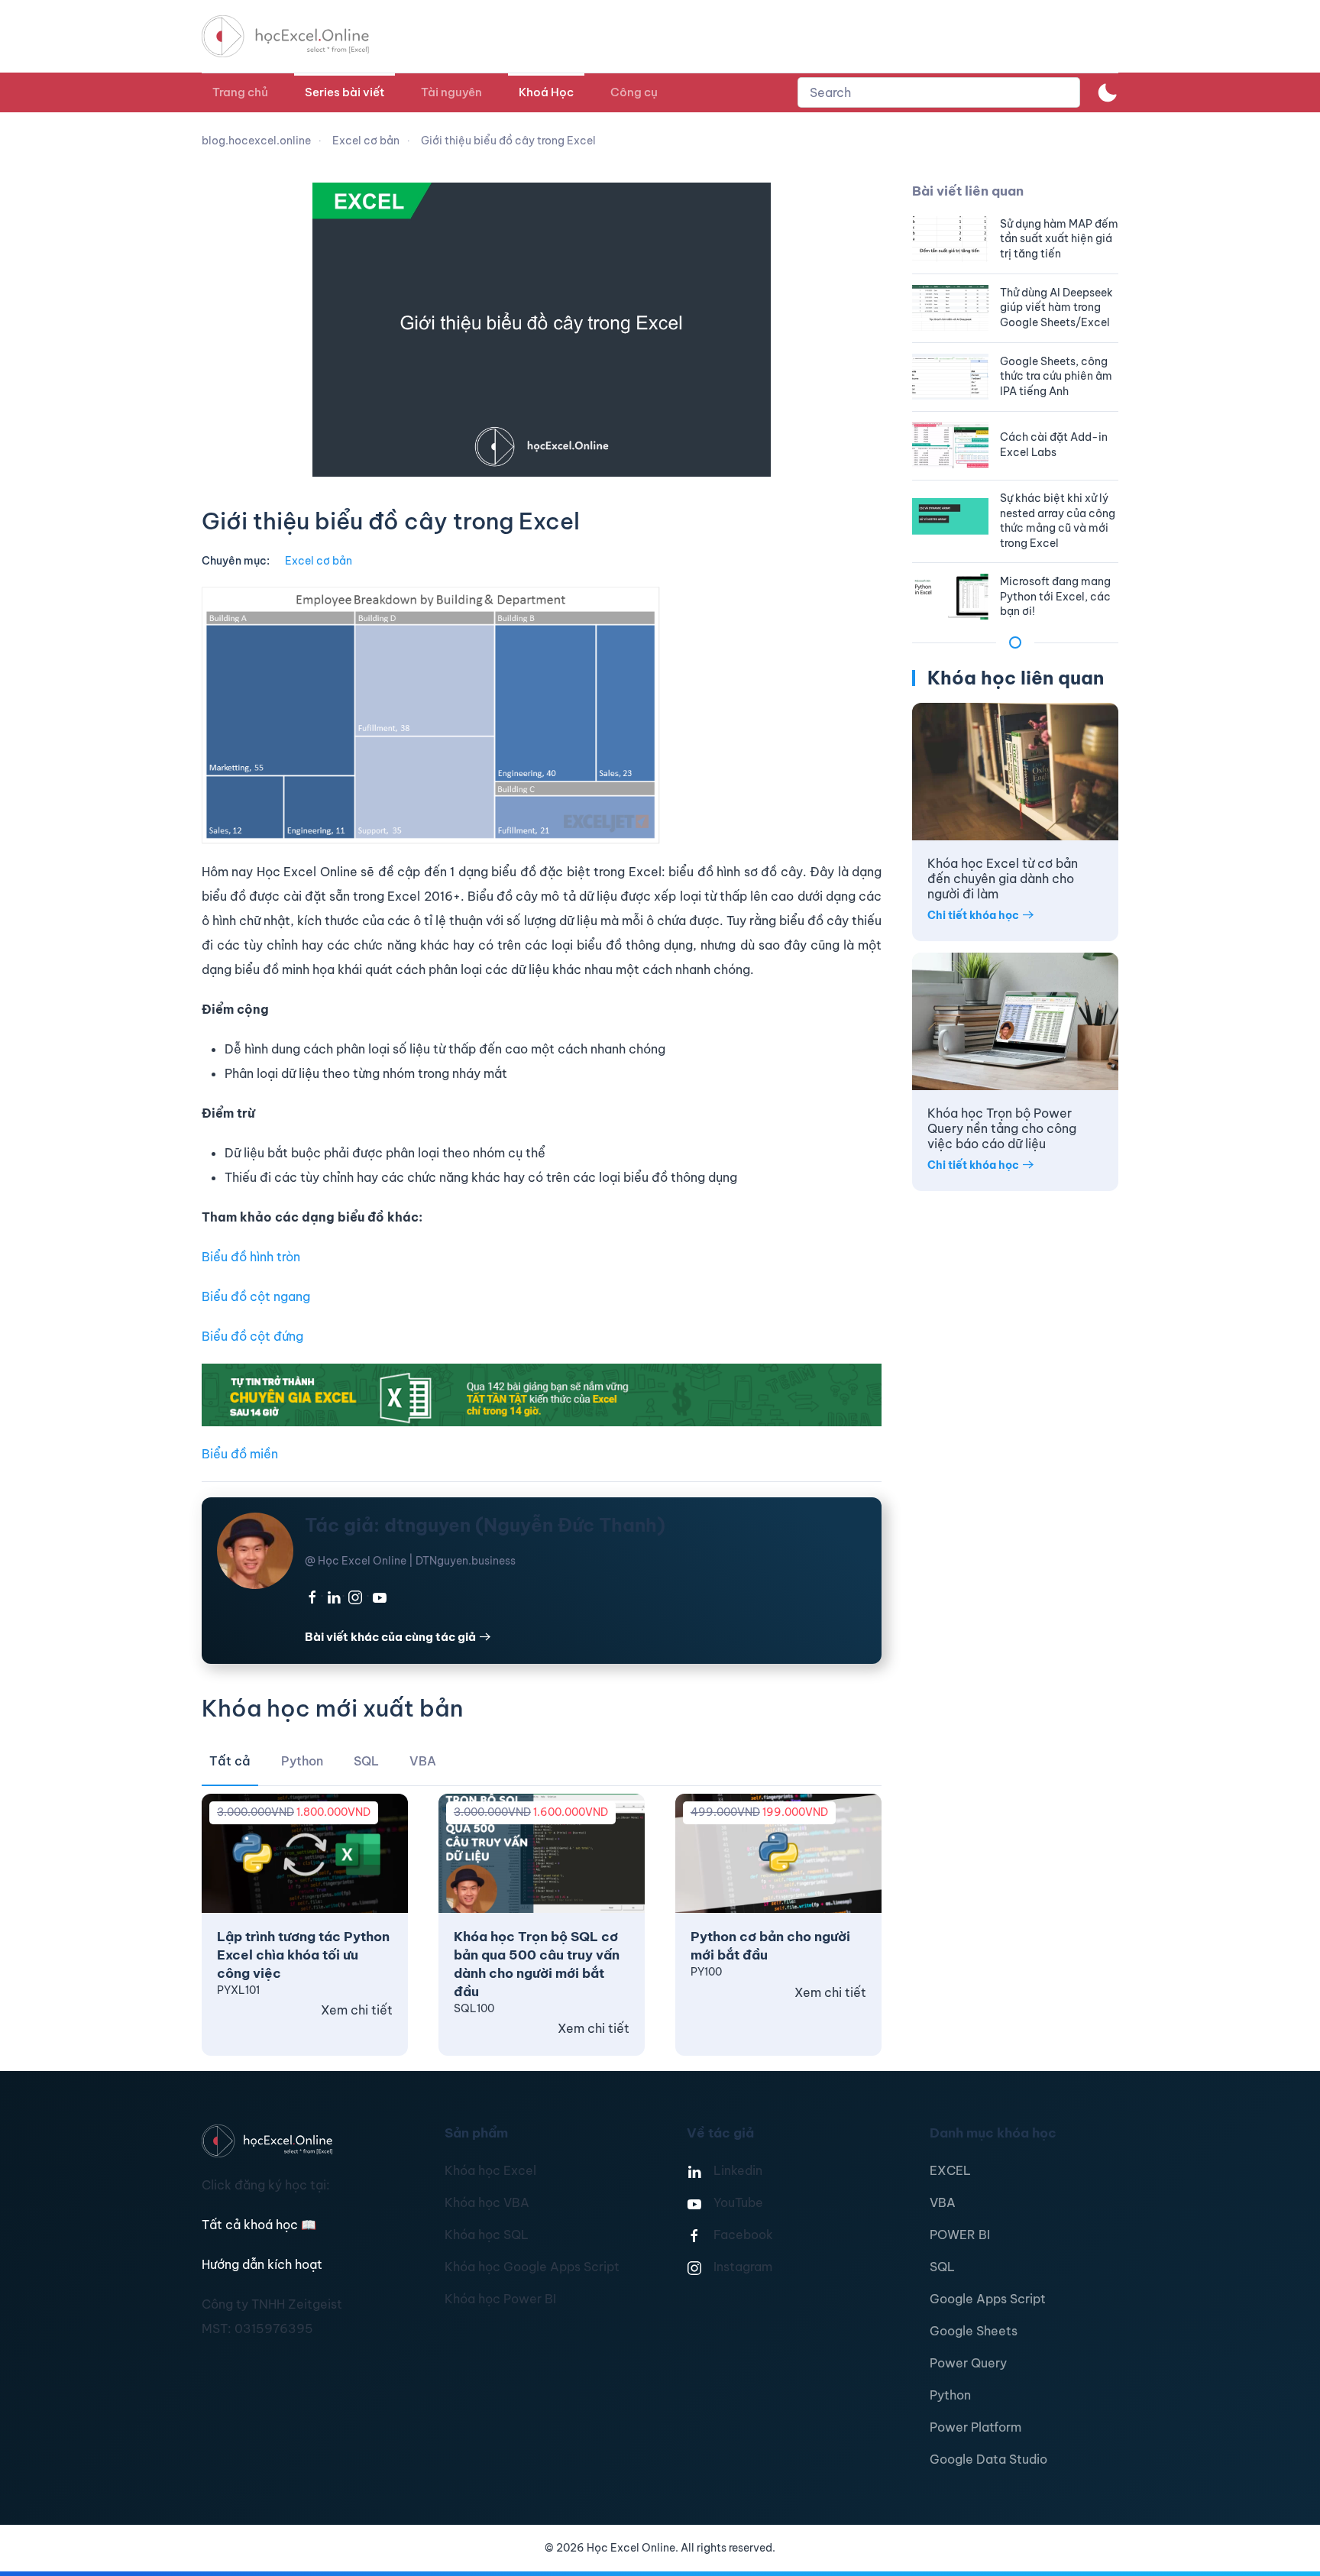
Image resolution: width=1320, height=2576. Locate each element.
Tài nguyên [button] (451, 92)
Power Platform (975, 2427)
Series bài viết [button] (345, 92)
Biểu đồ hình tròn (251, 1257)
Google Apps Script (988, 2299)
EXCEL (950, 2170)
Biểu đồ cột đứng (252, 1336)
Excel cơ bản (319, 561)
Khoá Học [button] (546, 92)
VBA (943, 2202)
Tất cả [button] (230, 1761)
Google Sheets (974, 2331)
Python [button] (302, 1761)
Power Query (968, 2363)
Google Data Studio (988, 2459)
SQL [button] (366, 1761)
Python (950, 2395)
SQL (942, 2267)
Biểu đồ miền (240, 1454)
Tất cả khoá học (259, 2225)
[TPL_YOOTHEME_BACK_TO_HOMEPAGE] (299, 36)
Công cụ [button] (634, 92)
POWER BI (960, 2235)
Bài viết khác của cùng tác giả (390, 1637)
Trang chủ (240, 92)
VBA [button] (423, 1761)
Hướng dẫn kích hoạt (262, 2264)
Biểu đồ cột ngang (256, 1296)
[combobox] (939, 92)
